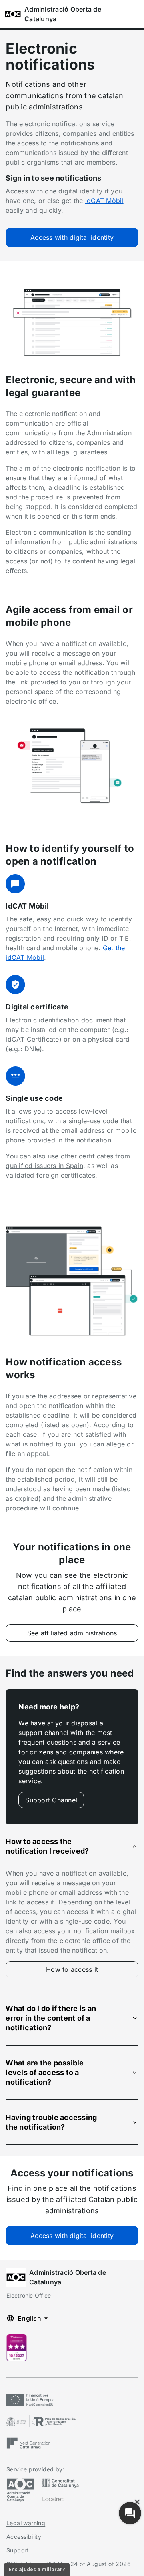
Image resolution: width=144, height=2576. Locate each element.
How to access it (89, 1971)
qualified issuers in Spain (44, 1166)
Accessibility (24, 2537)
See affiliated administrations (72, 1633)
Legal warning (26, 2523)
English (29, 2318)
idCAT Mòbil (104, 201)
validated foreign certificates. (51, 1175)
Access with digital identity (72, 237)
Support (18, 2550)
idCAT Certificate (32, 1039)
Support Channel (51, 1800)
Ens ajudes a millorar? (37, 2569)
